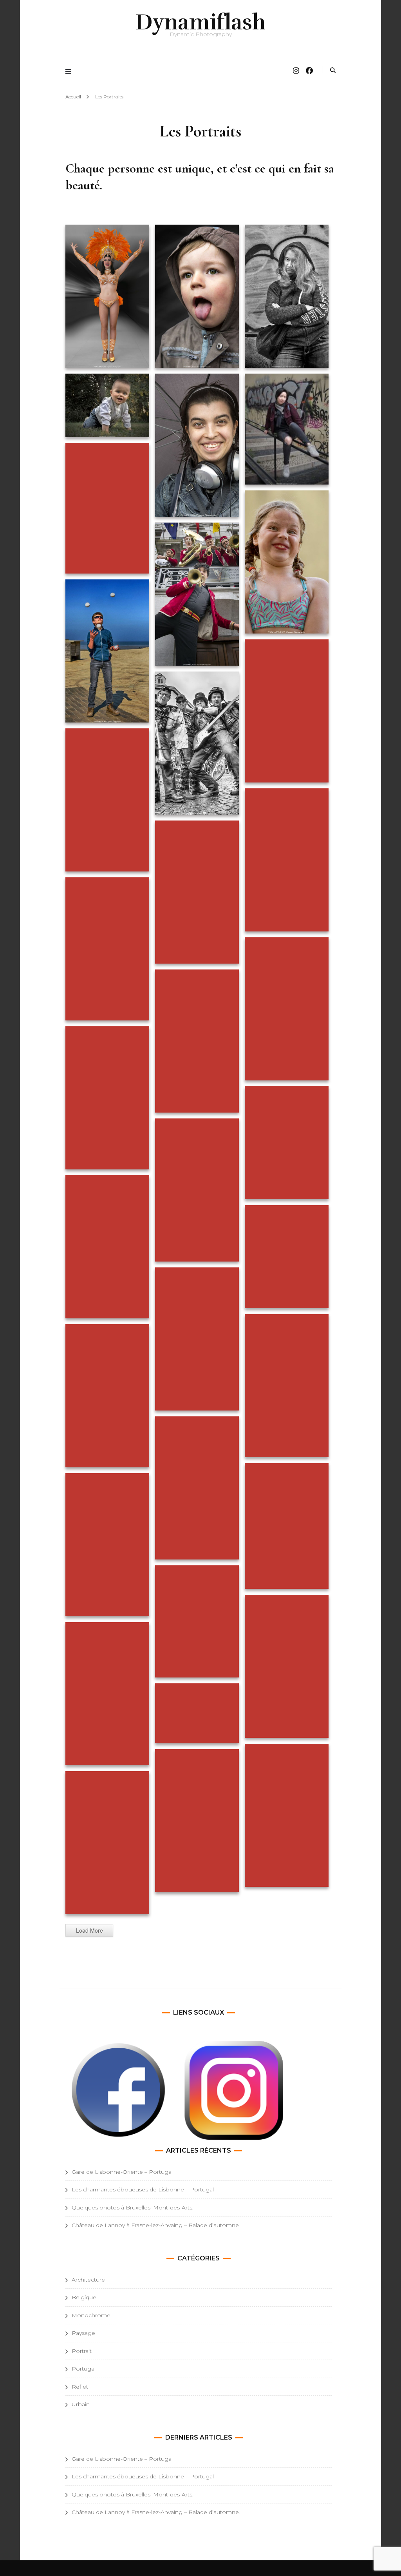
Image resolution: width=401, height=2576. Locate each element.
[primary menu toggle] (70, 72)
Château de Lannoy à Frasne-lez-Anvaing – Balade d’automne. (156, 2225)
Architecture (88, 2280)
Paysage (83, 2333)
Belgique (84, 2297)
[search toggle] (333, 70)
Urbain (81, 2404)
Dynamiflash (200, 22)
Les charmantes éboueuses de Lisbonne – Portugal (143, 2189)
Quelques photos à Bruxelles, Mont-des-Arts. (133, 2207)
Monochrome (91, 2315)
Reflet (80, 2387)
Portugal (84, 2369)
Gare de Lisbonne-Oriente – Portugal (122, 2172)
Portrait (82, 2351)
